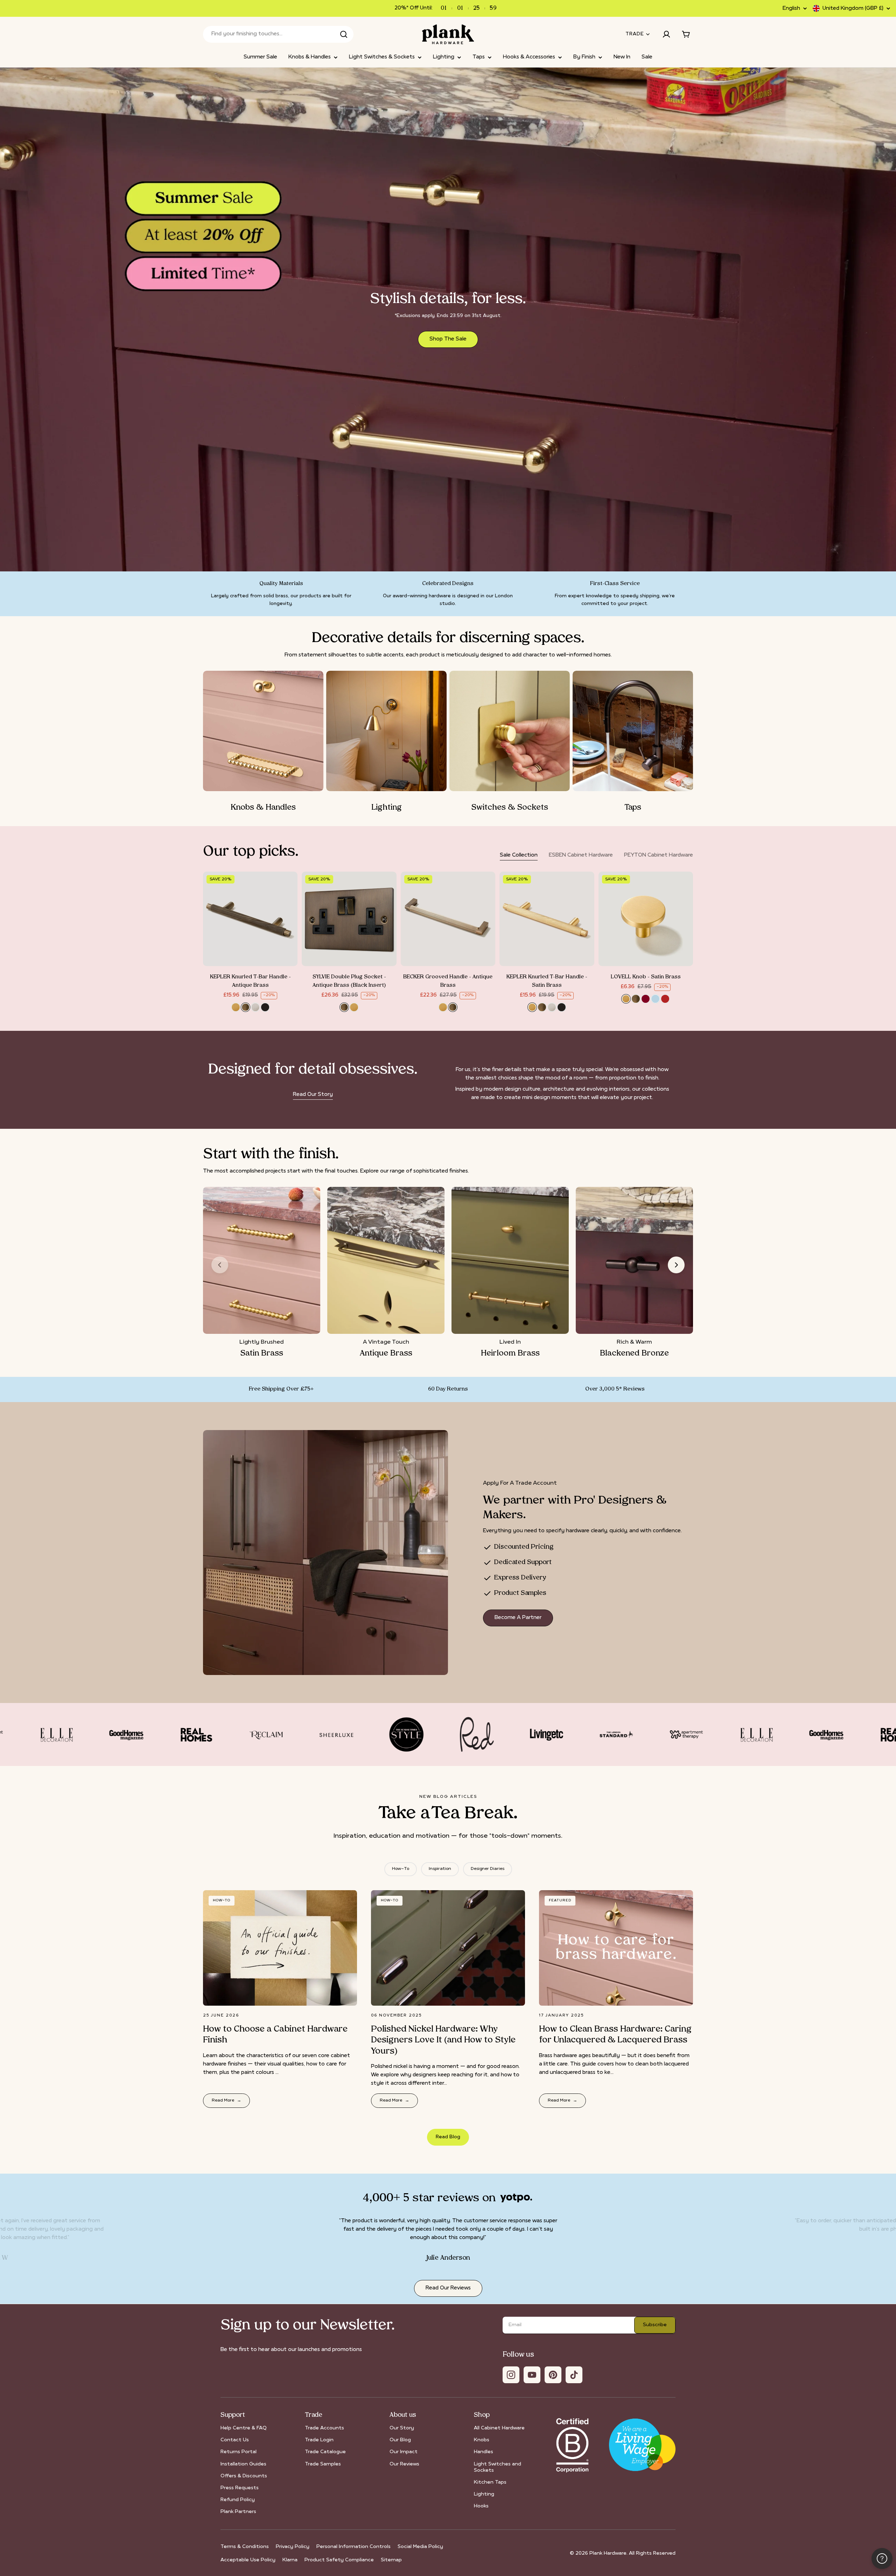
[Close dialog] (508, 1224)
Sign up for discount (448, 1334)
